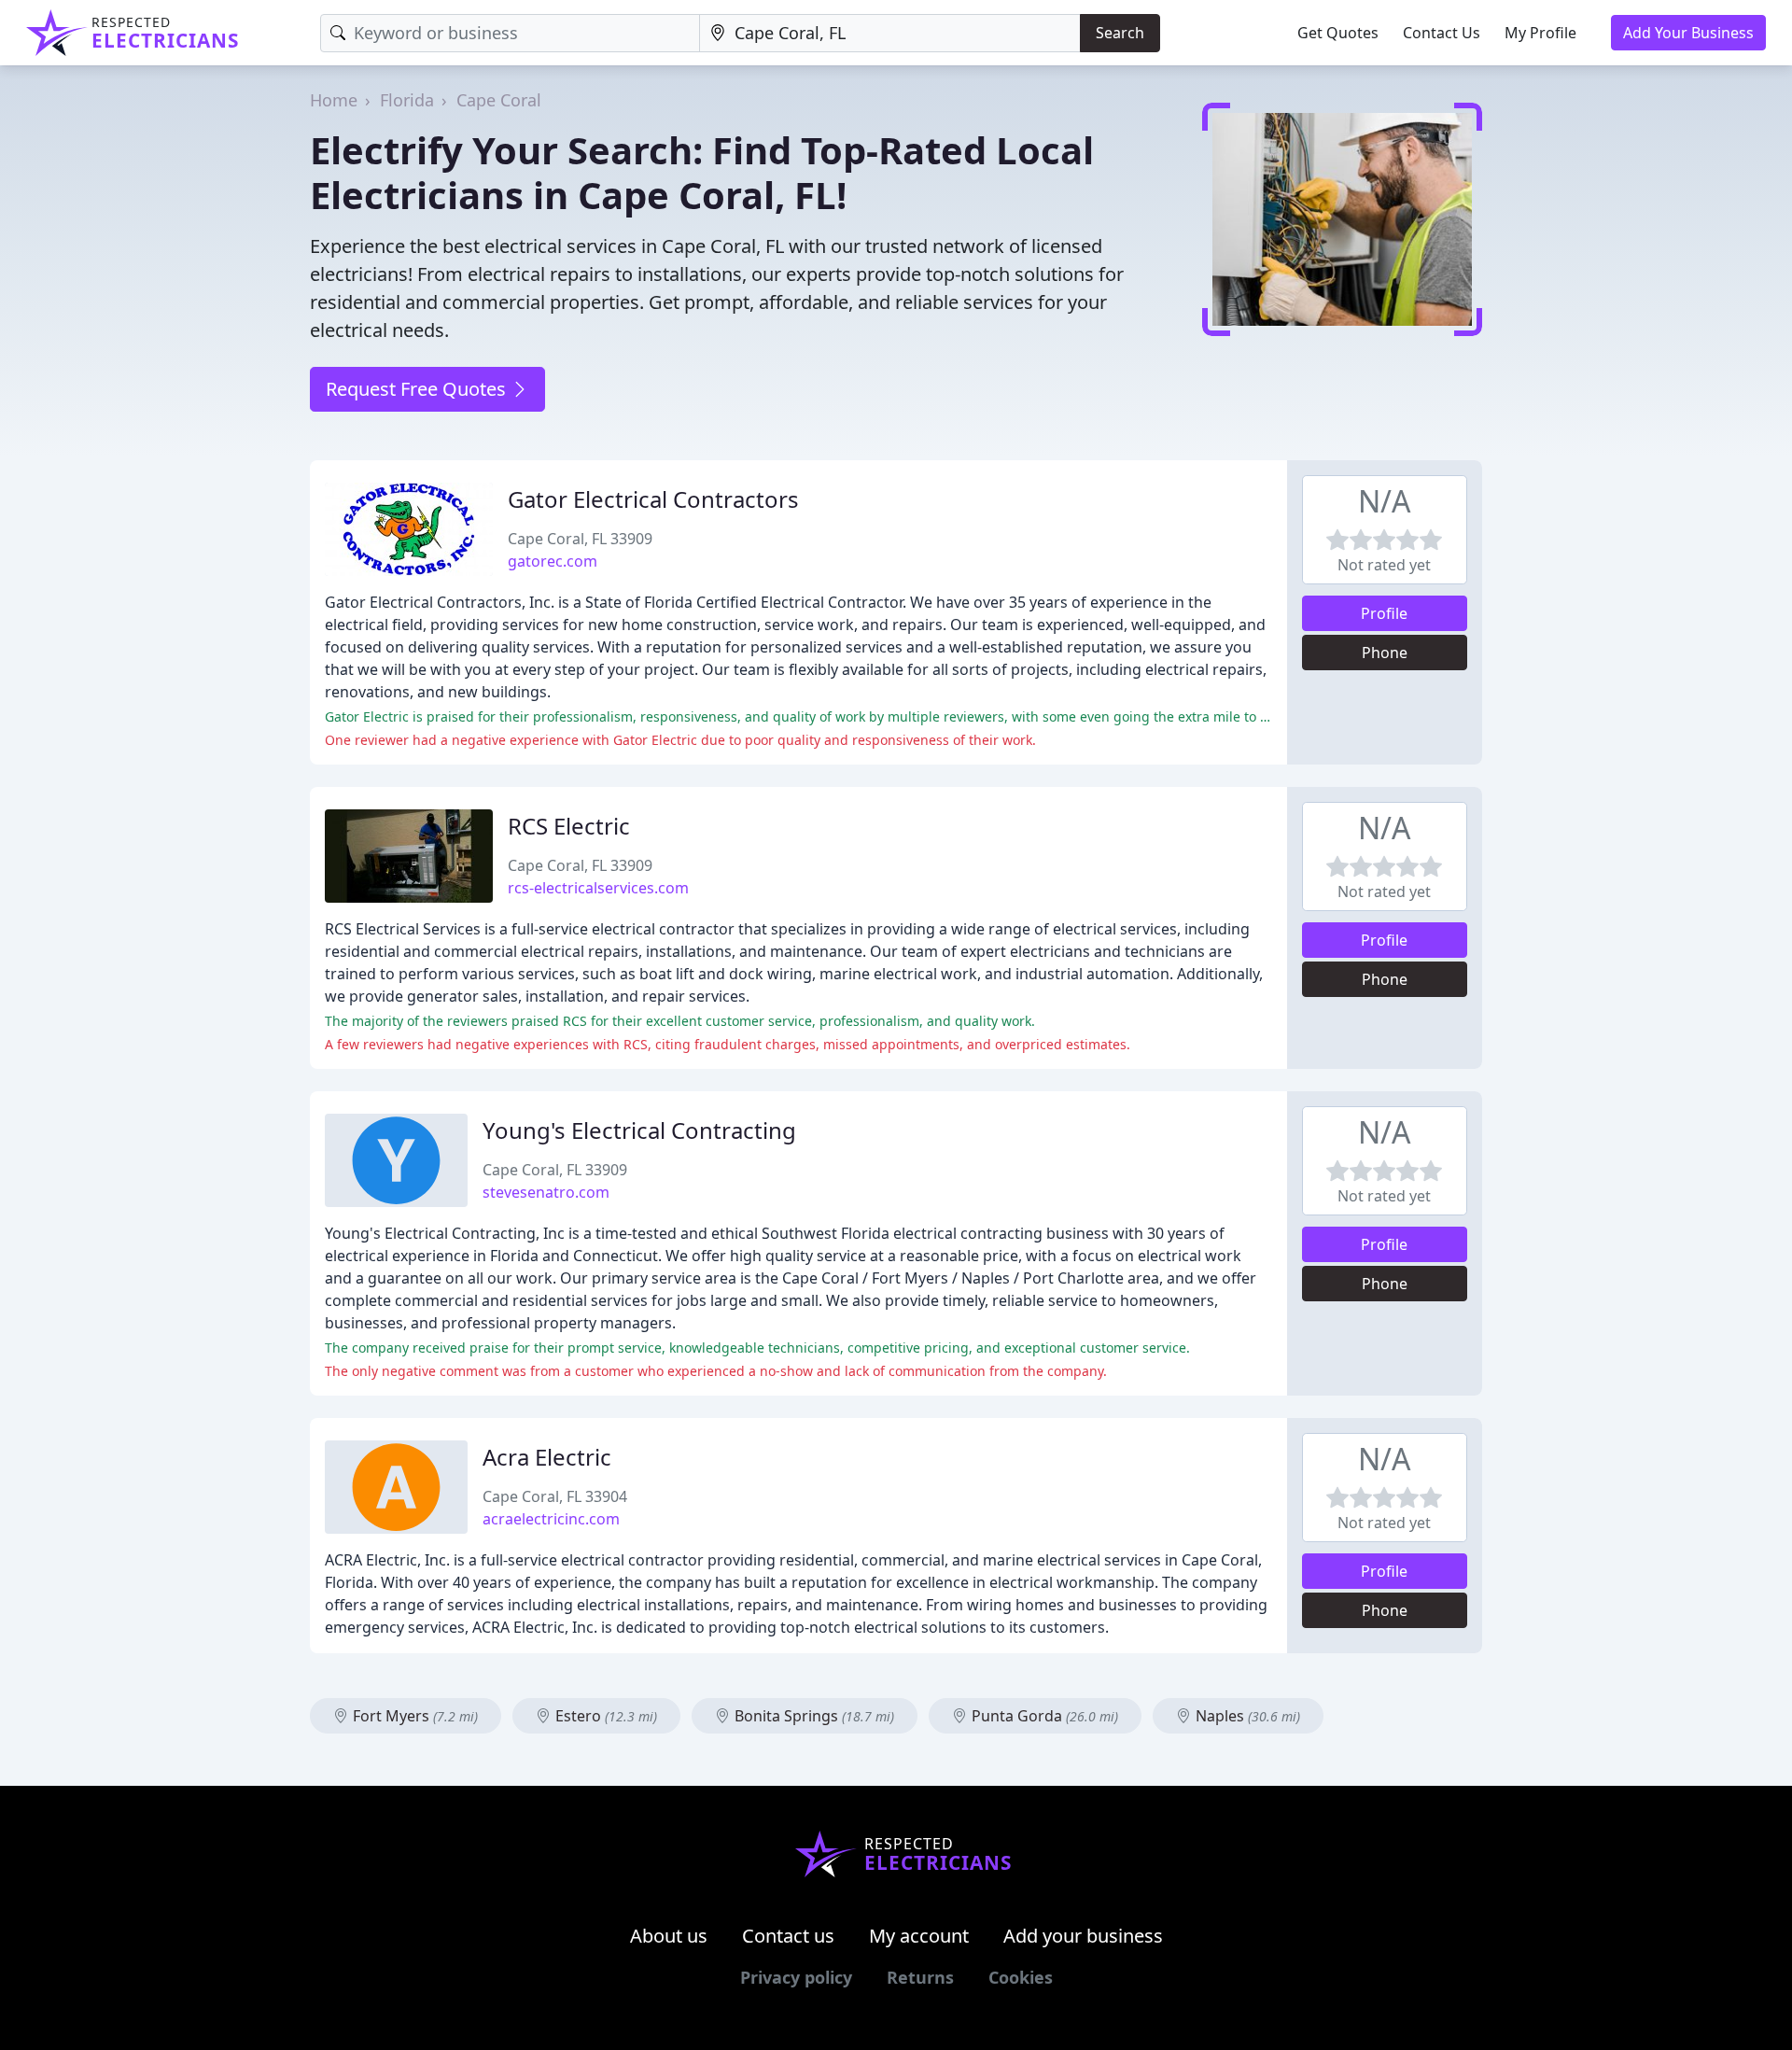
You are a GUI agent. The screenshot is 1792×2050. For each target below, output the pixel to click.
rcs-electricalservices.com (598, 888)
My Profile (1540, 33)
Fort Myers (413, 1716)
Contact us (788, 1936)
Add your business (1083, 1936)
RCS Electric (569, 826)
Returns (920, 1977)
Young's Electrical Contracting (639, 1130)
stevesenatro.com (546, 1192)
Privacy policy (796, 1977)
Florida (407, 100)
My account (919, 1936)
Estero (604, 1716)
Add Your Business (1688, 33)
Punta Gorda (1043, 1716)
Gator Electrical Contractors (653, 499)
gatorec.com (553, 561)
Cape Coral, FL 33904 (555, 1496)
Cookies (1021, 1977)
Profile (1384, 613)
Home (334, 100)
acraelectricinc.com (551, 1519)
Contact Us (1442, 33)
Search (1120, 33)
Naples (1246, 1716)
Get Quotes (1338, 33)
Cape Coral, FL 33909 (580, 539)
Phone (1385, 653)
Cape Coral (499, 100)
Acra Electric (547, 1457)
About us (669, 1936)
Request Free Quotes (418, 389)
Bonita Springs (812, 1716)
